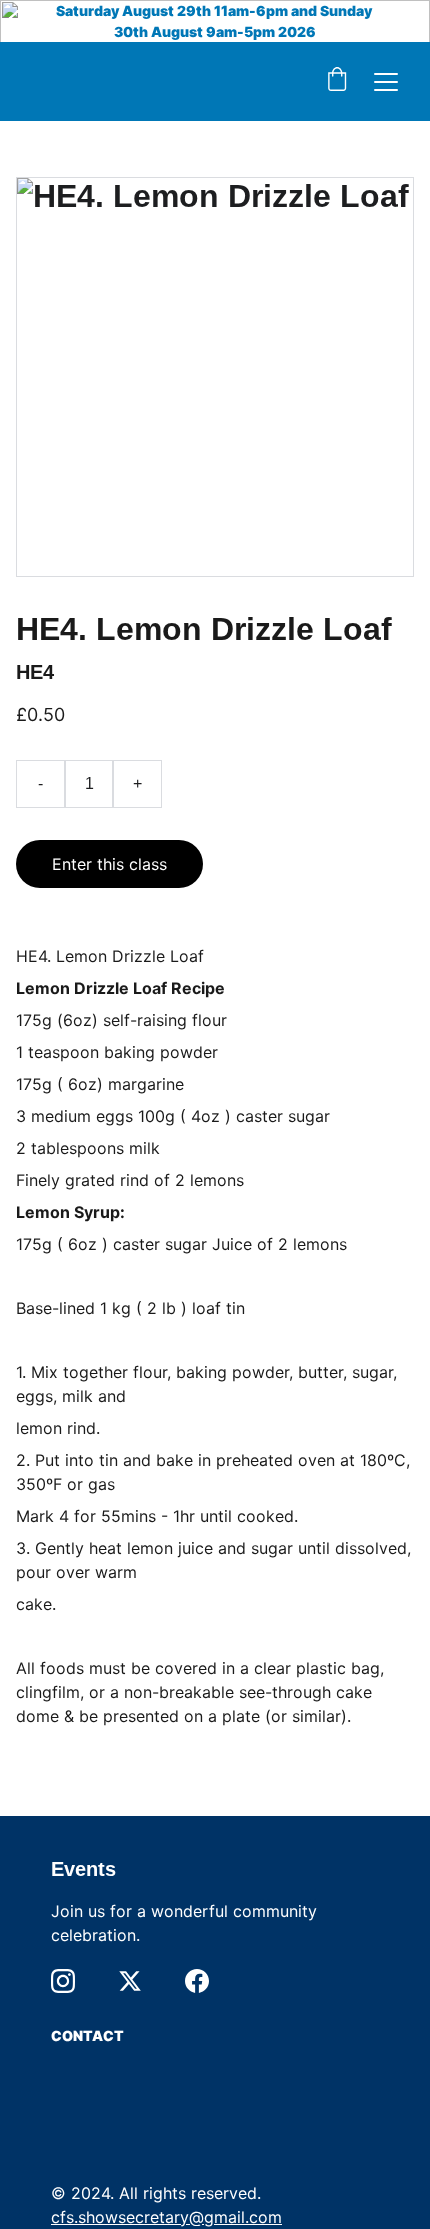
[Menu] (386, 82)
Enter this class (109, 864)
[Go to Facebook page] (197, 1981)
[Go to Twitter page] (130, 1981)
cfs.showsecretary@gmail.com (166, 2217)
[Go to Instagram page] (63, 1981)
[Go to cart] (337, 81)
